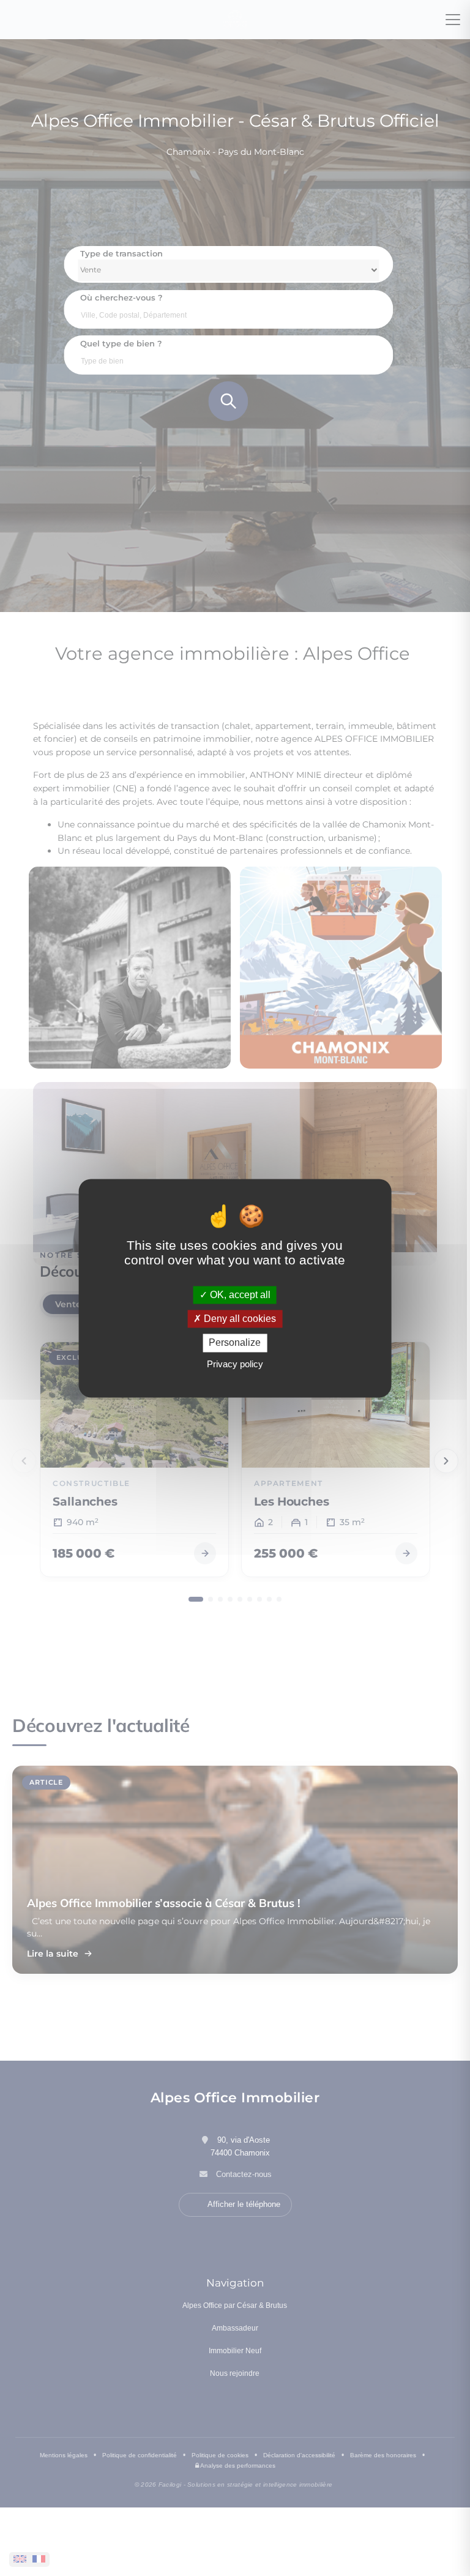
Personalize (235, 1343)
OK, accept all (239, 1295)
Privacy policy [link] (235, 1364)
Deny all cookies (239, 1319)
